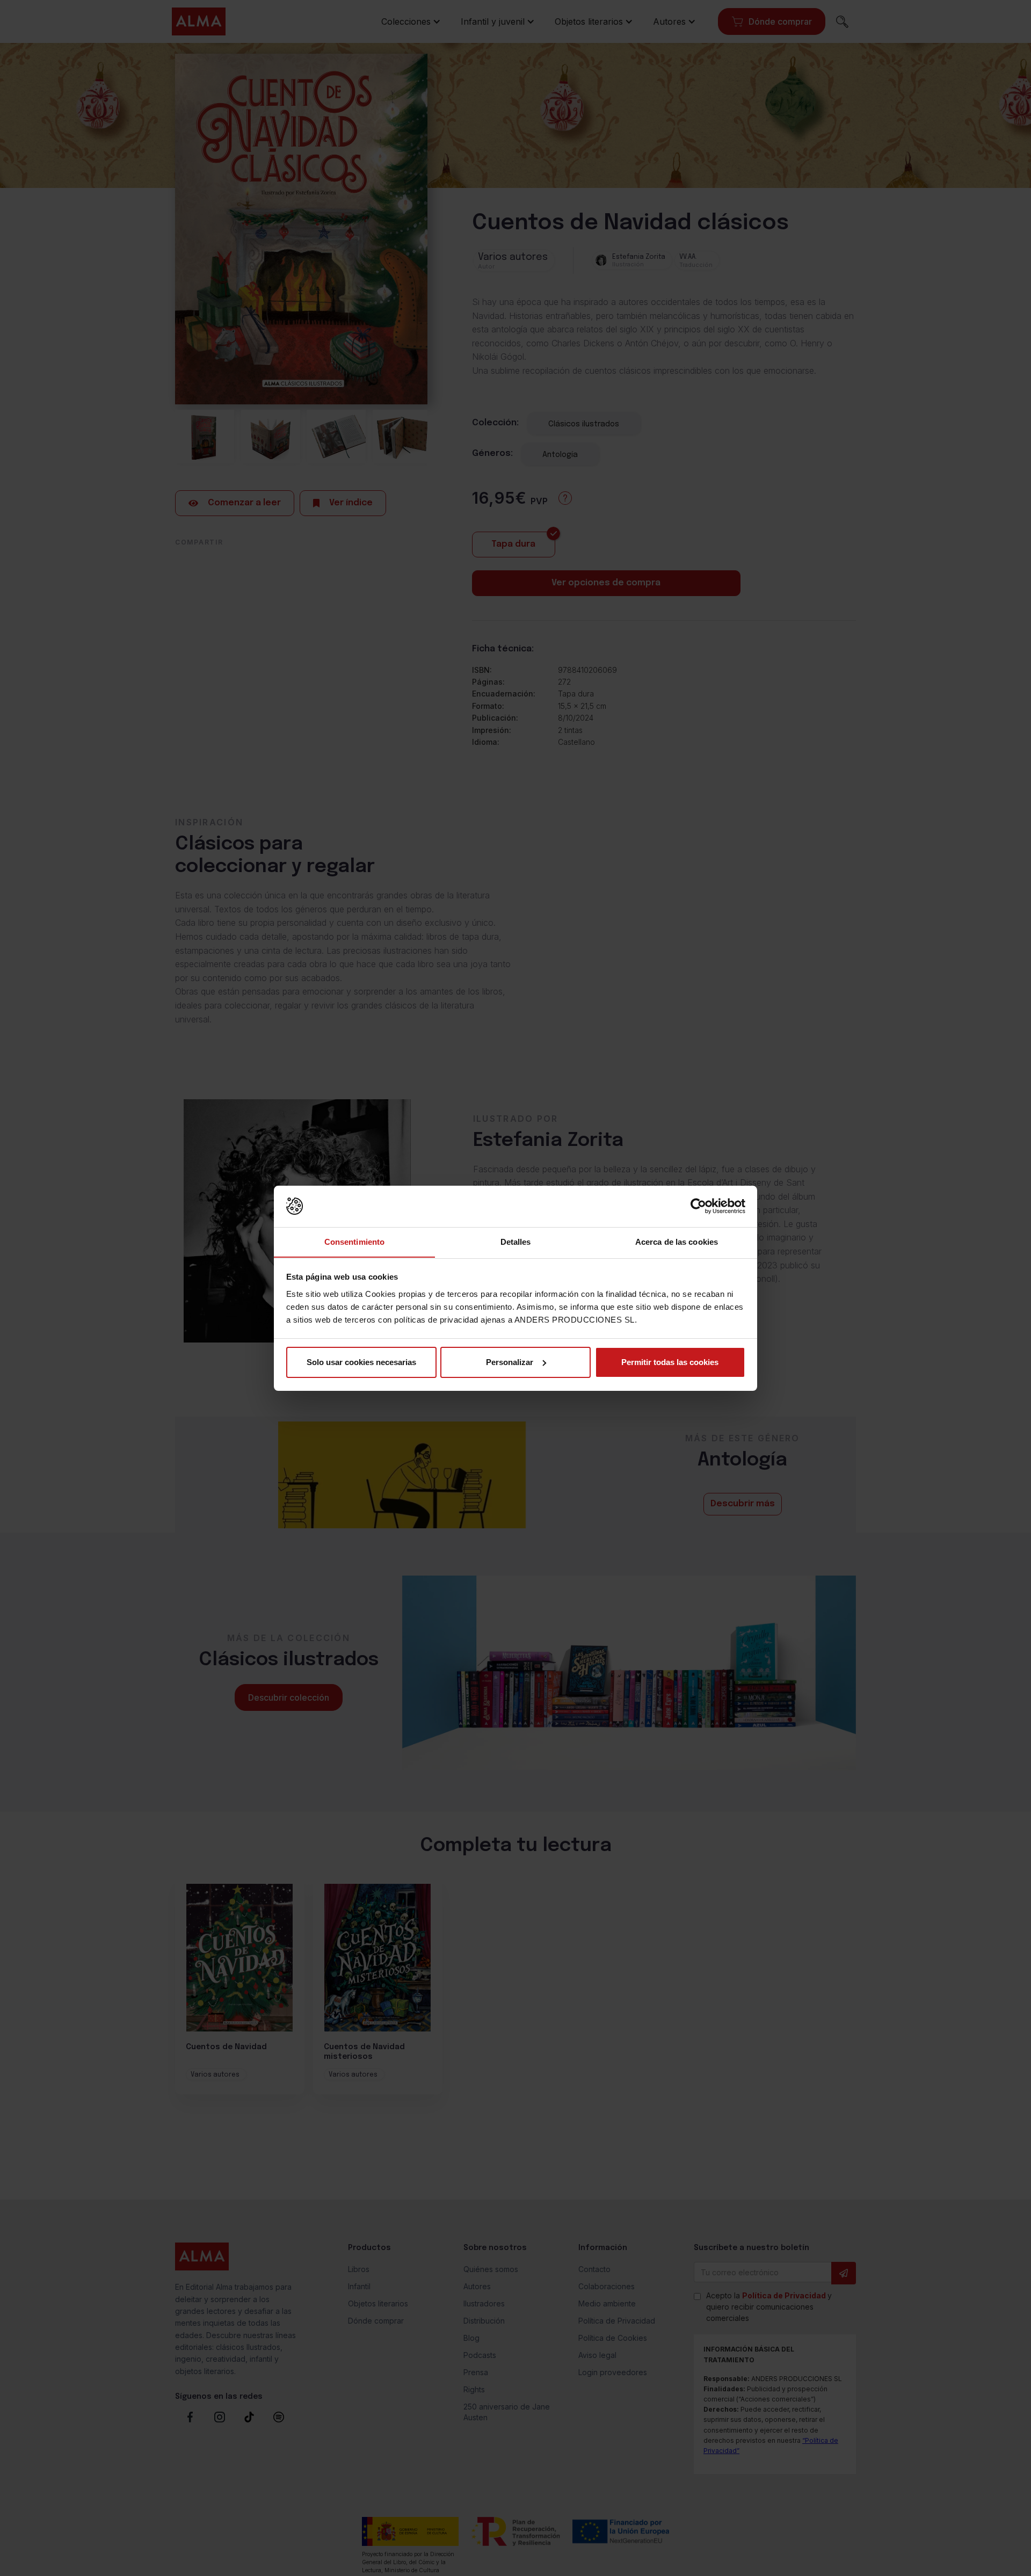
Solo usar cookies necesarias (361, 1362)
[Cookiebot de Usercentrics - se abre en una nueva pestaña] (698, 1206)
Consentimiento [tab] (354, 1241)
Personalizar (510, 1362)
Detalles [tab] (516, 1241)
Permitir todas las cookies (670, 1362)
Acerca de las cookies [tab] (677, 1241)
